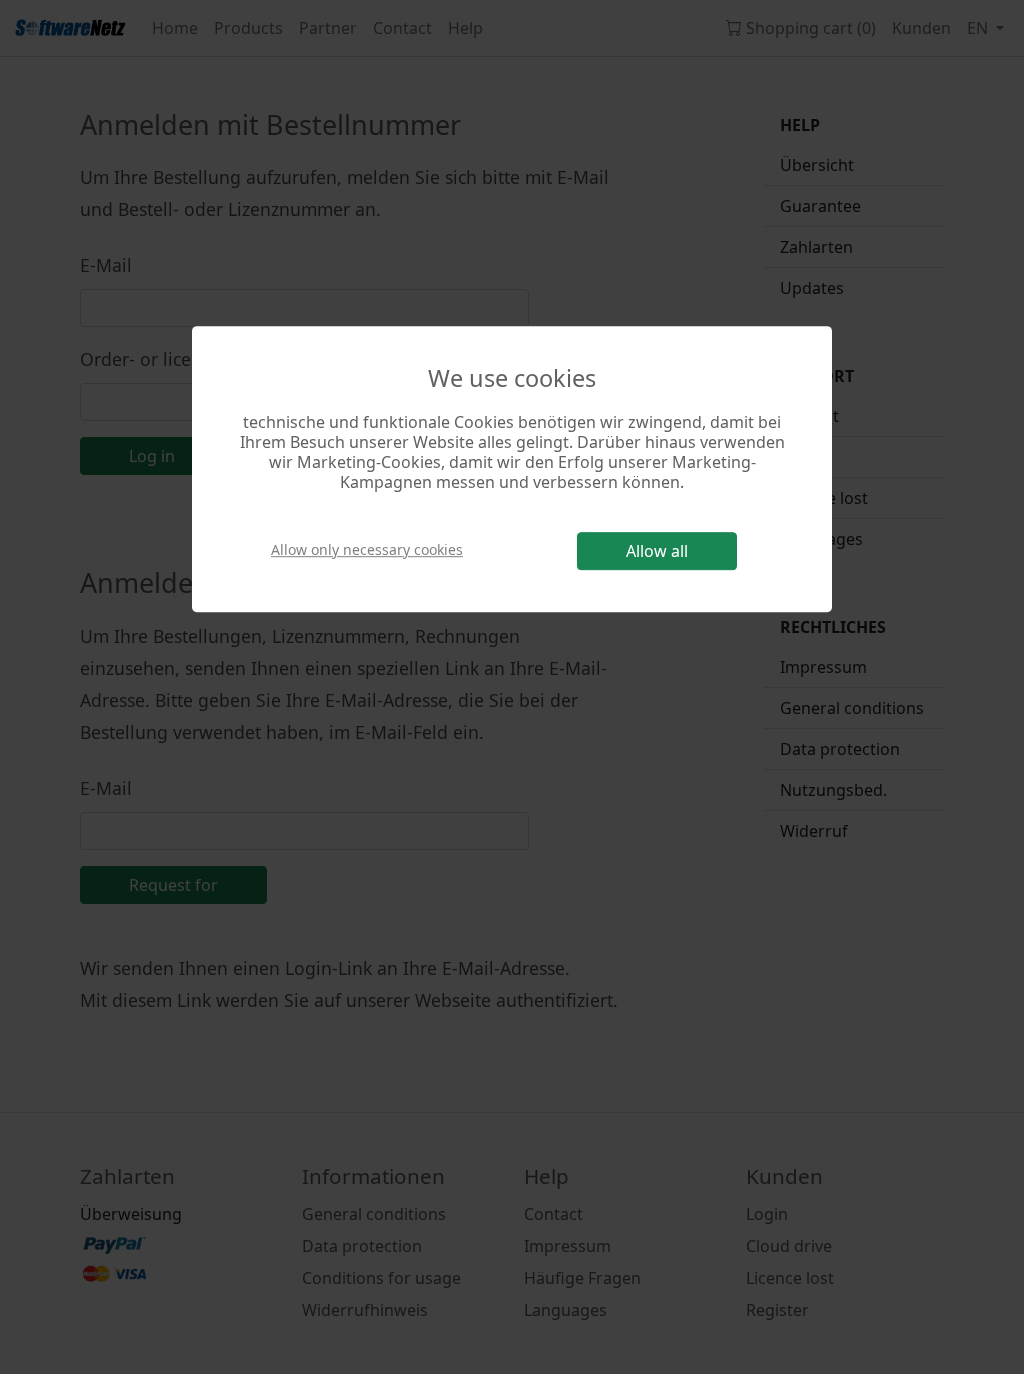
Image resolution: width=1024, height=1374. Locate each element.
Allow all (657, 551)
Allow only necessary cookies (367, 549)
